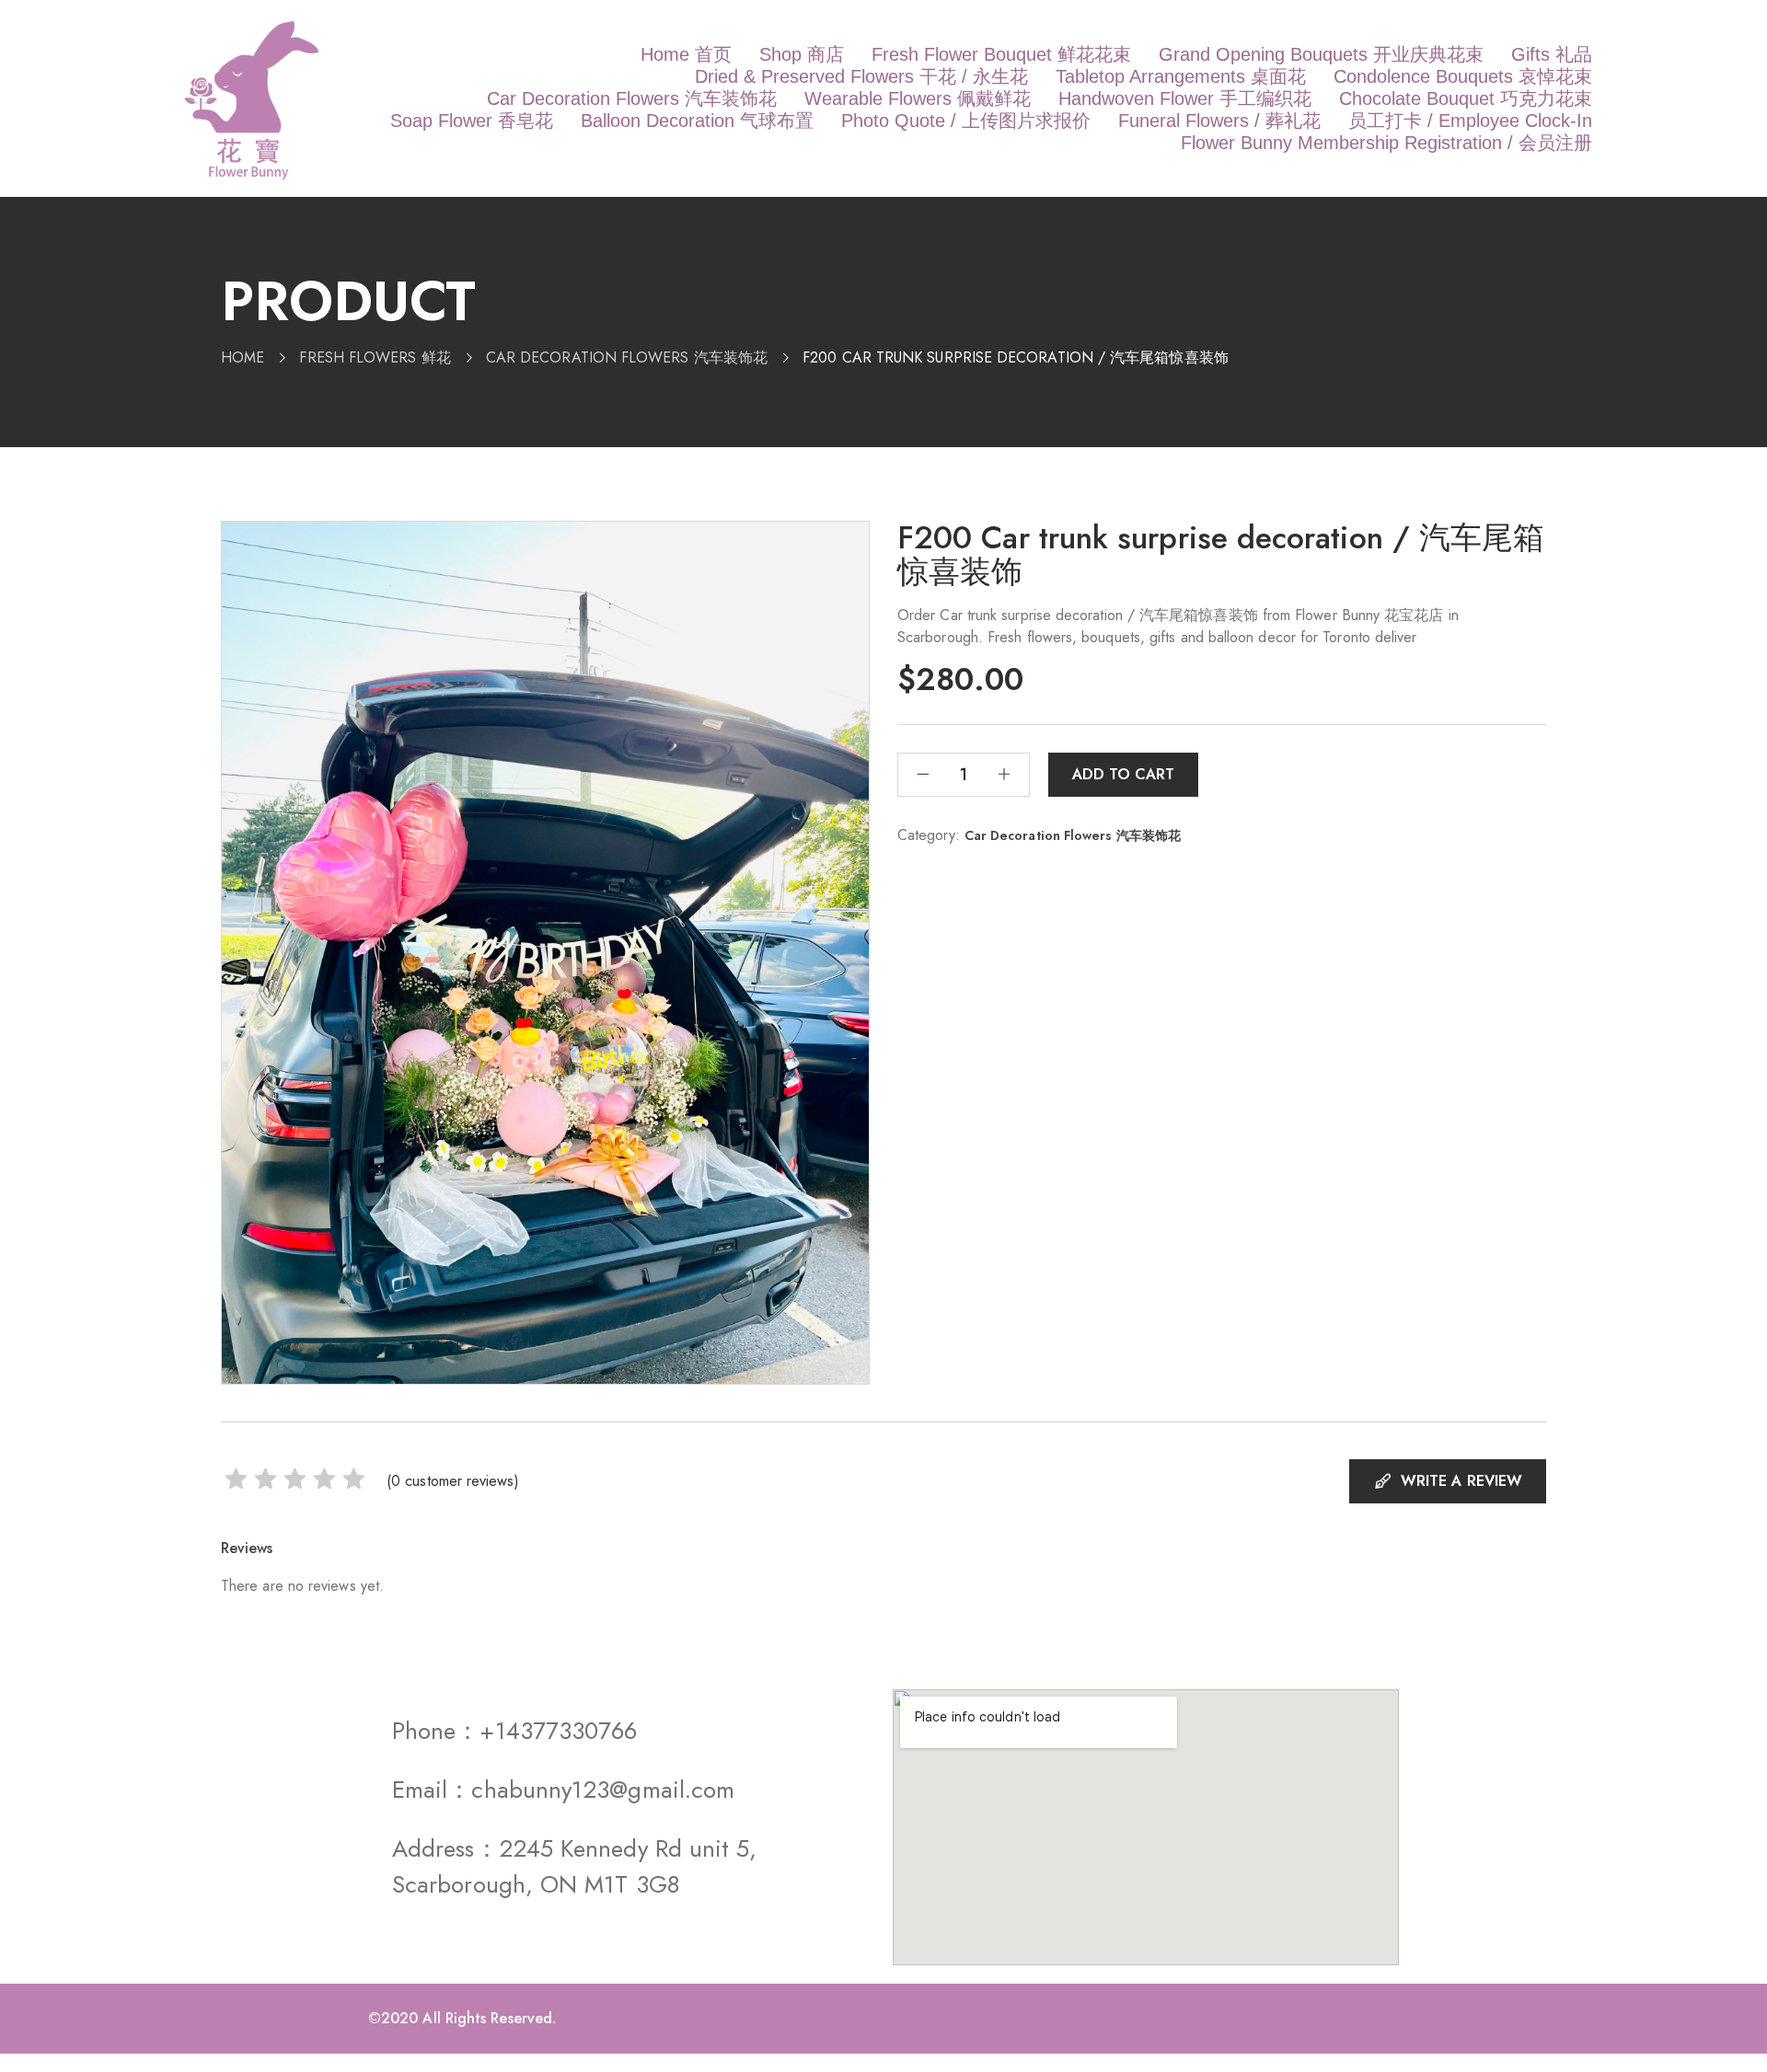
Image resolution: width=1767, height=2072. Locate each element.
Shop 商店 (802, 54)
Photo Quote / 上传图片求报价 (966, 121)
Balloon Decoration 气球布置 (697, 121)
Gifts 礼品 (1552, 54)
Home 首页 (686, 54)
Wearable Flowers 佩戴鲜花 (918, 98)
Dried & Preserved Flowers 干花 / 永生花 (861, 76)
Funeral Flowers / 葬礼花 (1219, 121)
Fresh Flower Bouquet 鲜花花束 (1001, 54)
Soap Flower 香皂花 (472, 121)
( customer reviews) (453, 1481)
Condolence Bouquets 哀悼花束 (1463, 76)
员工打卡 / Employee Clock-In (1470, 121)
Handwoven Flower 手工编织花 (1185, 98)
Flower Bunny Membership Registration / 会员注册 (1386, 143)
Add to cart (1123, 774)
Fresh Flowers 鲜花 (375, 357)
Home (243, 357)
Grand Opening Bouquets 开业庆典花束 (1321, 54)
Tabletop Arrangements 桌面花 (1181, 76)
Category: (929, 835)
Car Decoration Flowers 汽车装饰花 (632, 98)
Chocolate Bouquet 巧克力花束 (1466, 98)
